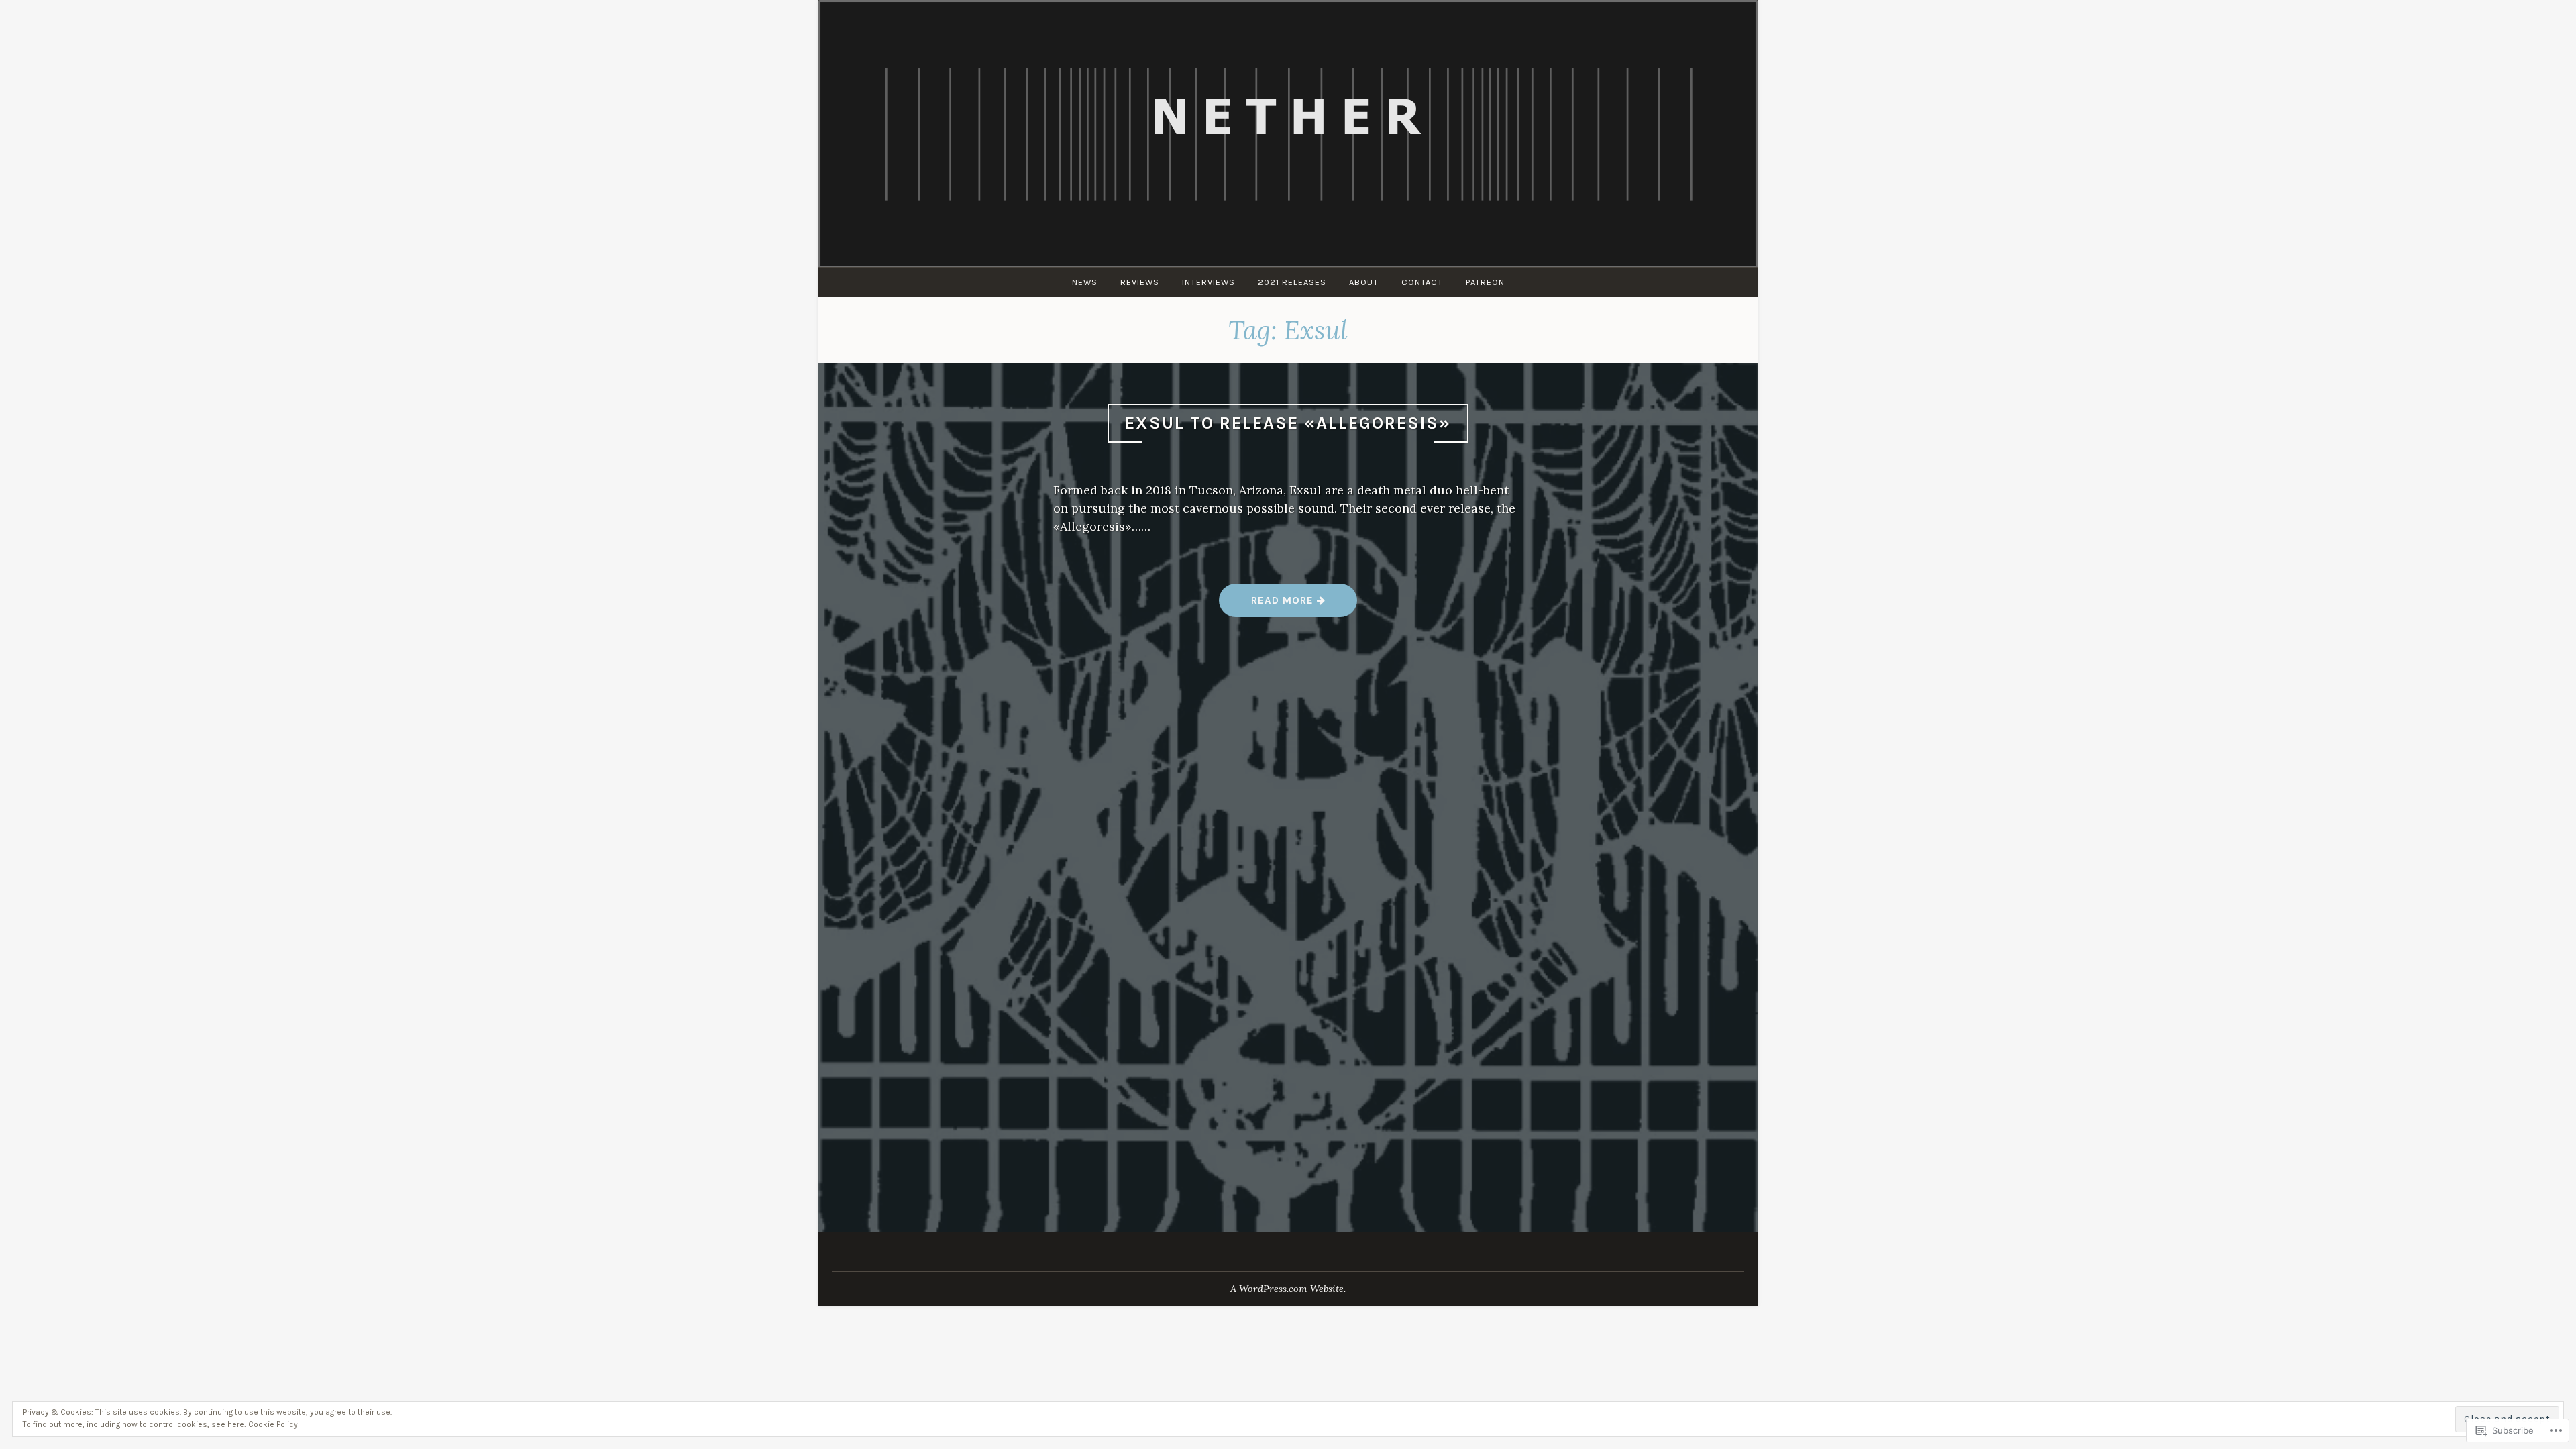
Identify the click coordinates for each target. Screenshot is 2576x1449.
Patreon (1485, 282)
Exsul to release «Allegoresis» (1288, 423)
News (1085, 282)
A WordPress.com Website (1287, 1289)
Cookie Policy (273, 1424)
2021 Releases (1292, 282)
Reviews (1140, 282)
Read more (1268, 605)
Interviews (1209, 282)
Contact (1422, 282)
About (1364, 282)
